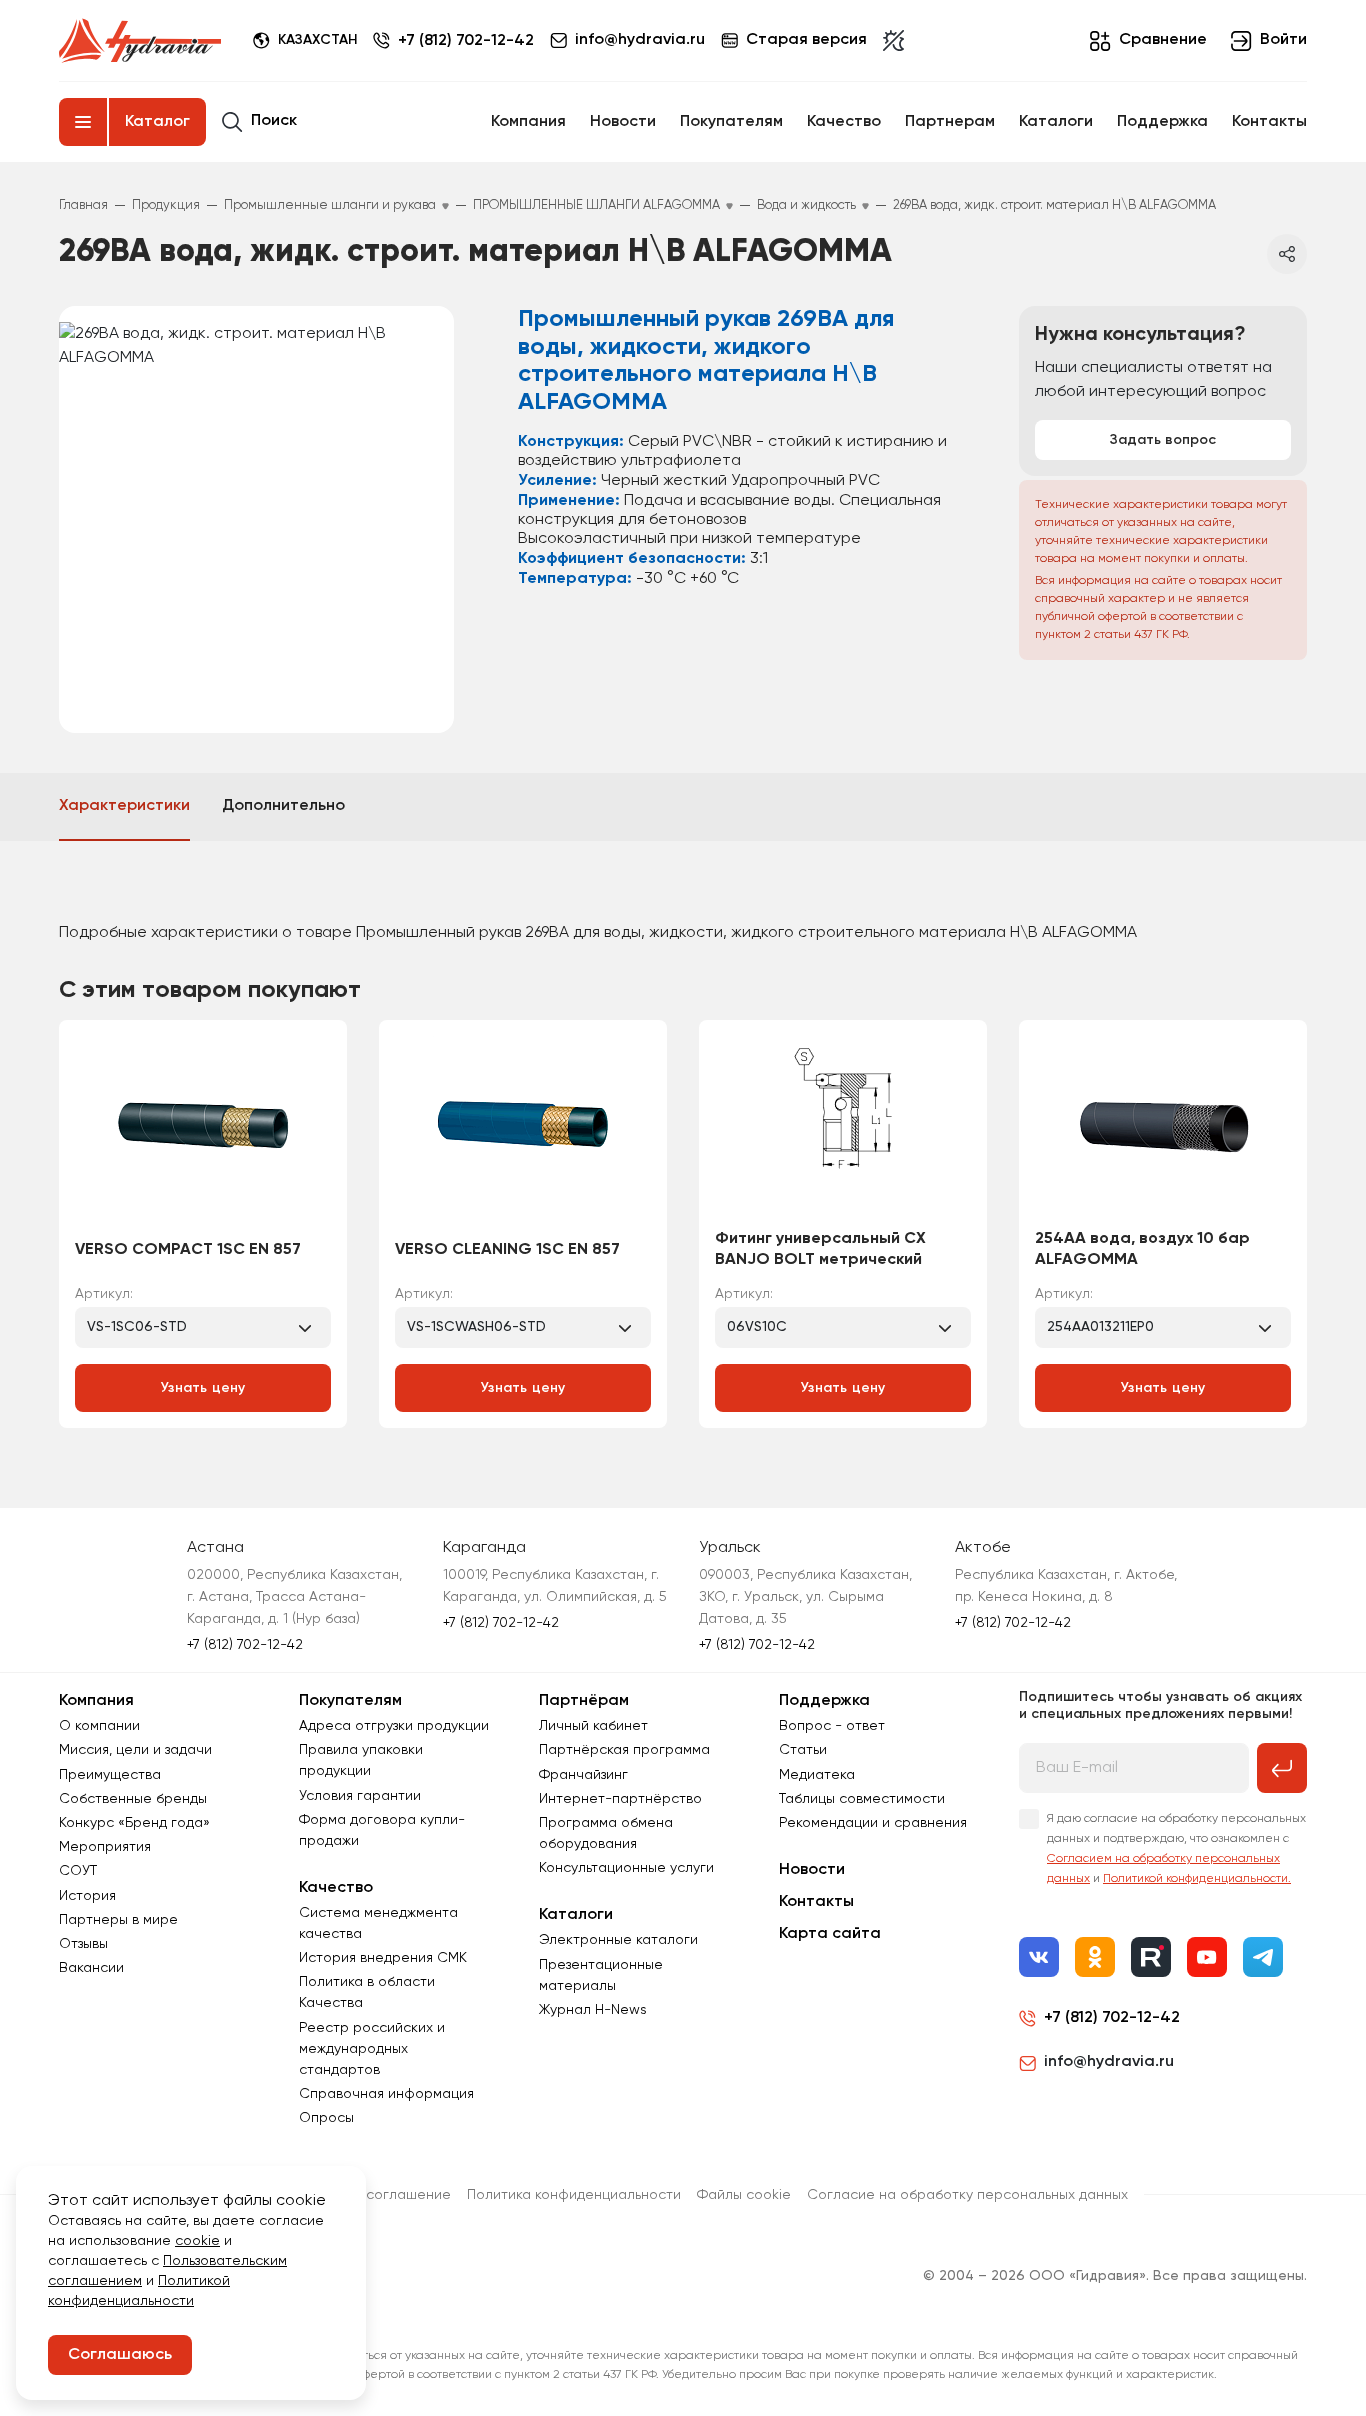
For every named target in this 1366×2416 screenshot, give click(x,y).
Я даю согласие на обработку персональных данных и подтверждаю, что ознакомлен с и (1176, 1849)
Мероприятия (105, 1847)
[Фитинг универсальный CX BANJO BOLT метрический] (843, 1131)
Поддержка (1162, 122)
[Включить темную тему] (893, 41)
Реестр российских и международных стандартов (372, 2049)
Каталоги (1056, 122)
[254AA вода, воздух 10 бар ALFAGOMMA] (1163, 1131)
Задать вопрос (1163, 440)
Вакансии (91, 1968)
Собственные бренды (133, 1799)
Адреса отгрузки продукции (394, 1726)
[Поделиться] (1287, 254)
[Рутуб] (1151, 1957)
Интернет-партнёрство (620, 1799)
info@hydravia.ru (1109, 2062)
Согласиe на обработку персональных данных (967, 2195)
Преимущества (110, 1775)
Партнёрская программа (624, 1750)
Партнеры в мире (118, 1920)
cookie (197, 2241)
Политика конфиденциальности (574, 2195)
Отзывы (83, 1944)
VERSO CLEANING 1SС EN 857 (507, 1250)
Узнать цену (203, 1388)
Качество (844, 122)
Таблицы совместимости (862, 1799)
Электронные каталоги (618, 1940)
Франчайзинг (583, 1775)
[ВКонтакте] (1039, 1957)
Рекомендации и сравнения (873, 1823)
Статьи (803, 1750)
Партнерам (950, 122)
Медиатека (817, 1775)
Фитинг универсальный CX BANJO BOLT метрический (820, 1249)
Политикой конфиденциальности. (1197, 1879)
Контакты (1269, 122)
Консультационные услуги (626, 1868)
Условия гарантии (360, 1796)
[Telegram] (1263, 1957)
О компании (99, 1726)
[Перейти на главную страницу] (140, 41)
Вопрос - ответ (832, 1726)
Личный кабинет (593, 1726)
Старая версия (806, 40)
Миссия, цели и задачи (135, 1750)
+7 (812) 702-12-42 (466, 41)
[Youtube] (1207, 1957)
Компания (528, 122)
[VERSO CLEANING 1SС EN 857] (523, 1131)
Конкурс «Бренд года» (134, 1823)
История (87, 1896)
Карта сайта (830, 1934)
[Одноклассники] (1095, 1957)
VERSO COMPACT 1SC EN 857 (188, 1250)
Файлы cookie (744, 2195)
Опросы (326, 2118)
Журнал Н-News (593, 2010)
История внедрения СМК (383, 1958)
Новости (623, 122)
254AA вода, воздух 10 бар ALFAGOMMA (1142, 1249)
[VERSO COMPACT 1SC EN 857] (203, 1131)
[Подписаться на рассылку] (1282, 1768)
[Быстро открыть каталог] (83, 122)
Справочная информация (386, 2094)
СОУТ (78, 1871)
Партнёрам (584, 1701)
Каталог (157, 122)
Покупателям (731, 122)
